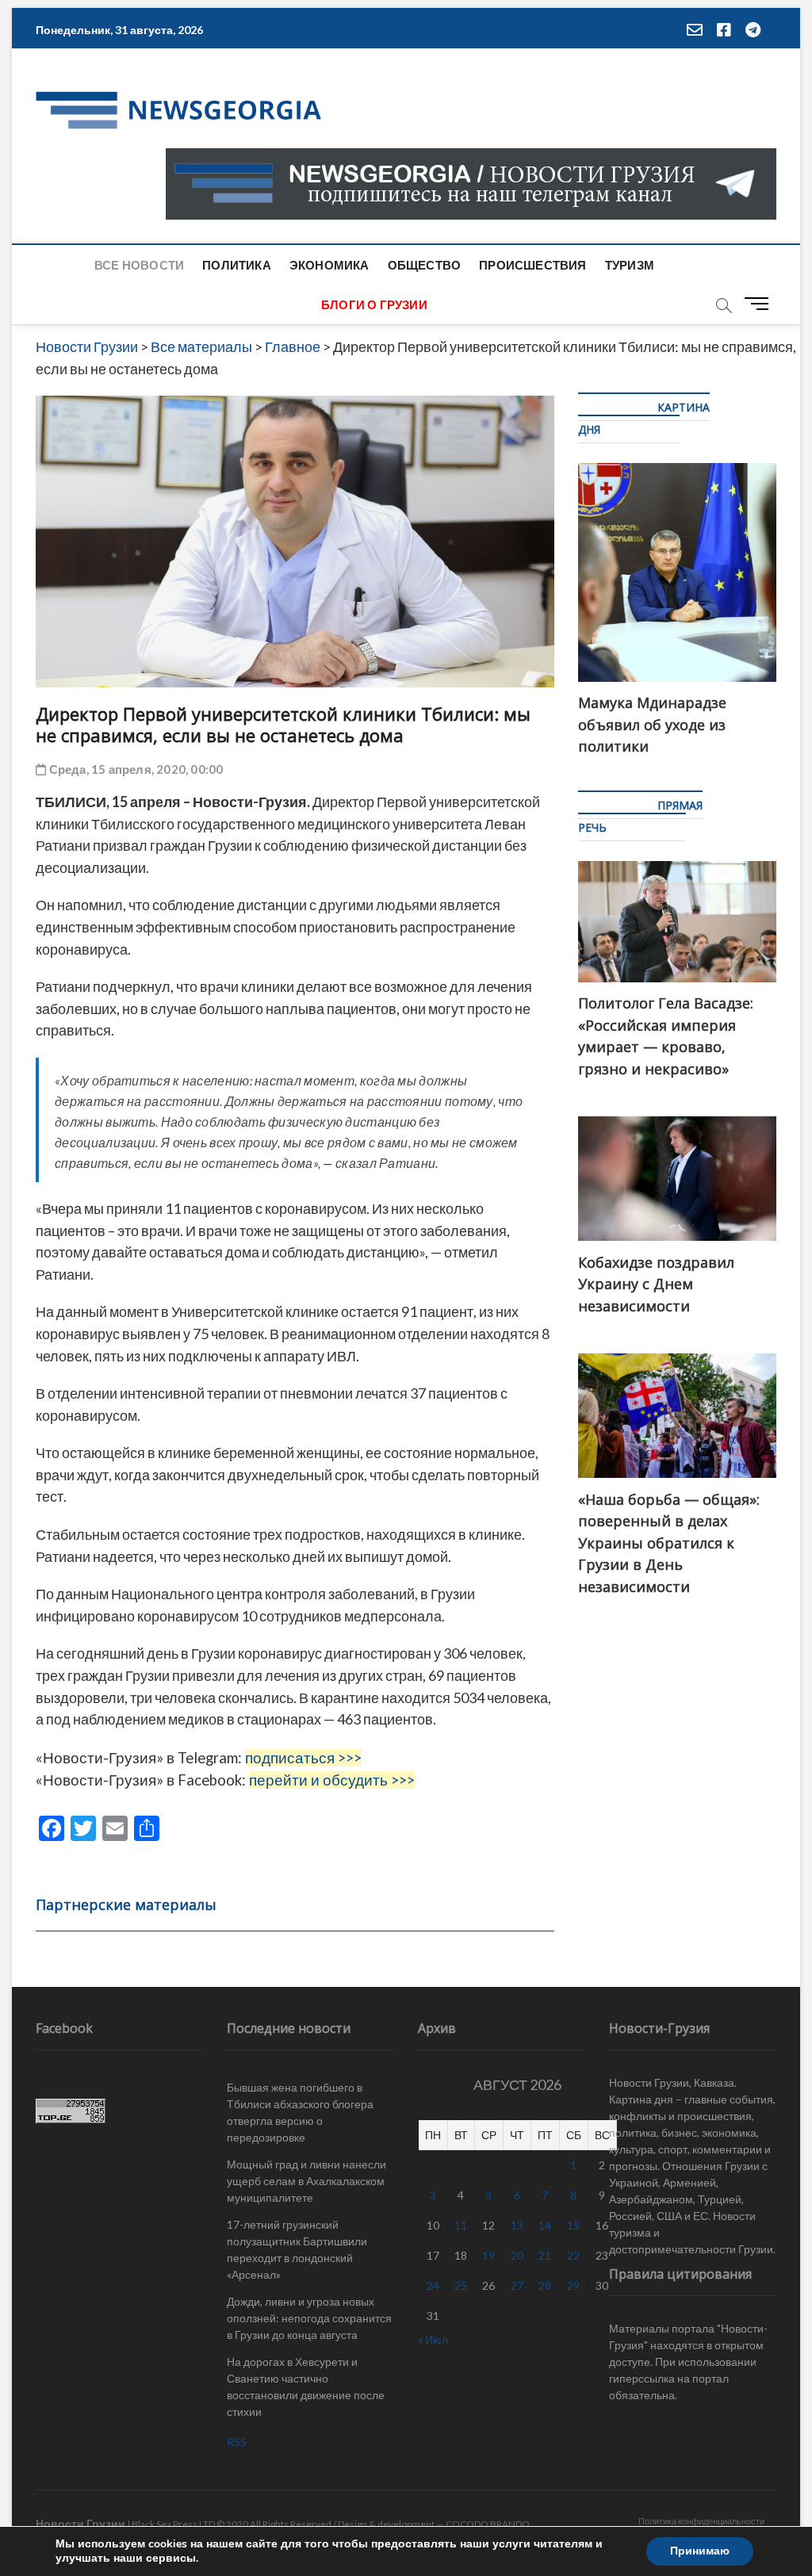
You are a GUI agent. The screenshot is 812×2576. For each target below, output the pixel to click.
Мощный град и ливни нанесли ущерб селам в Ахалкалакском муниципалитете (306, 2181)
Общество (425, 265)
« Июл (433, 2339)
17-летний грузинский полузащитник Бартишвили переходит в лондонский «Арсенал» (297, 2249)
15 (573, 2225)
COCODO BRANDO (488, 2524)
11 (461, 2225)
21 (545, 2255)
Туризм (630, 265)
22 (573, 2255)
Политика (237, 265)
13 (517, 2225)
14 (545, 2225)
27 (517, 2285)
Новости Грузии (80, 2523)
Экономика (329, 265)
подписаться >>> (303, 1758)
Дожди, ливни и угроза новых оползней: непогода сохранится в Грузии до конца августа (309, 2318)
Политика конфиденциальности (701, 2521)
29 (573, 2285)
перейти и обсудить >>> (332, 1780)
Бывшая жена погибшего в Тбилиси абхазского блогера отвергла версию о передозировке (300, 2112)
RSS (237, 2442)
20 (517, 2255)
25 (461, 2285)
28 (545, 2285)
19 (488, 2255)
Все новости (139, 265)
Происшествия (532, 265)
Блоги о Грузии (374, 304)
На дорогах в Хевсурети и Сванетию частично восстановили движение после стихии (306, 2387)
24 (433, 2285)
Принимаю (700, 2551)
